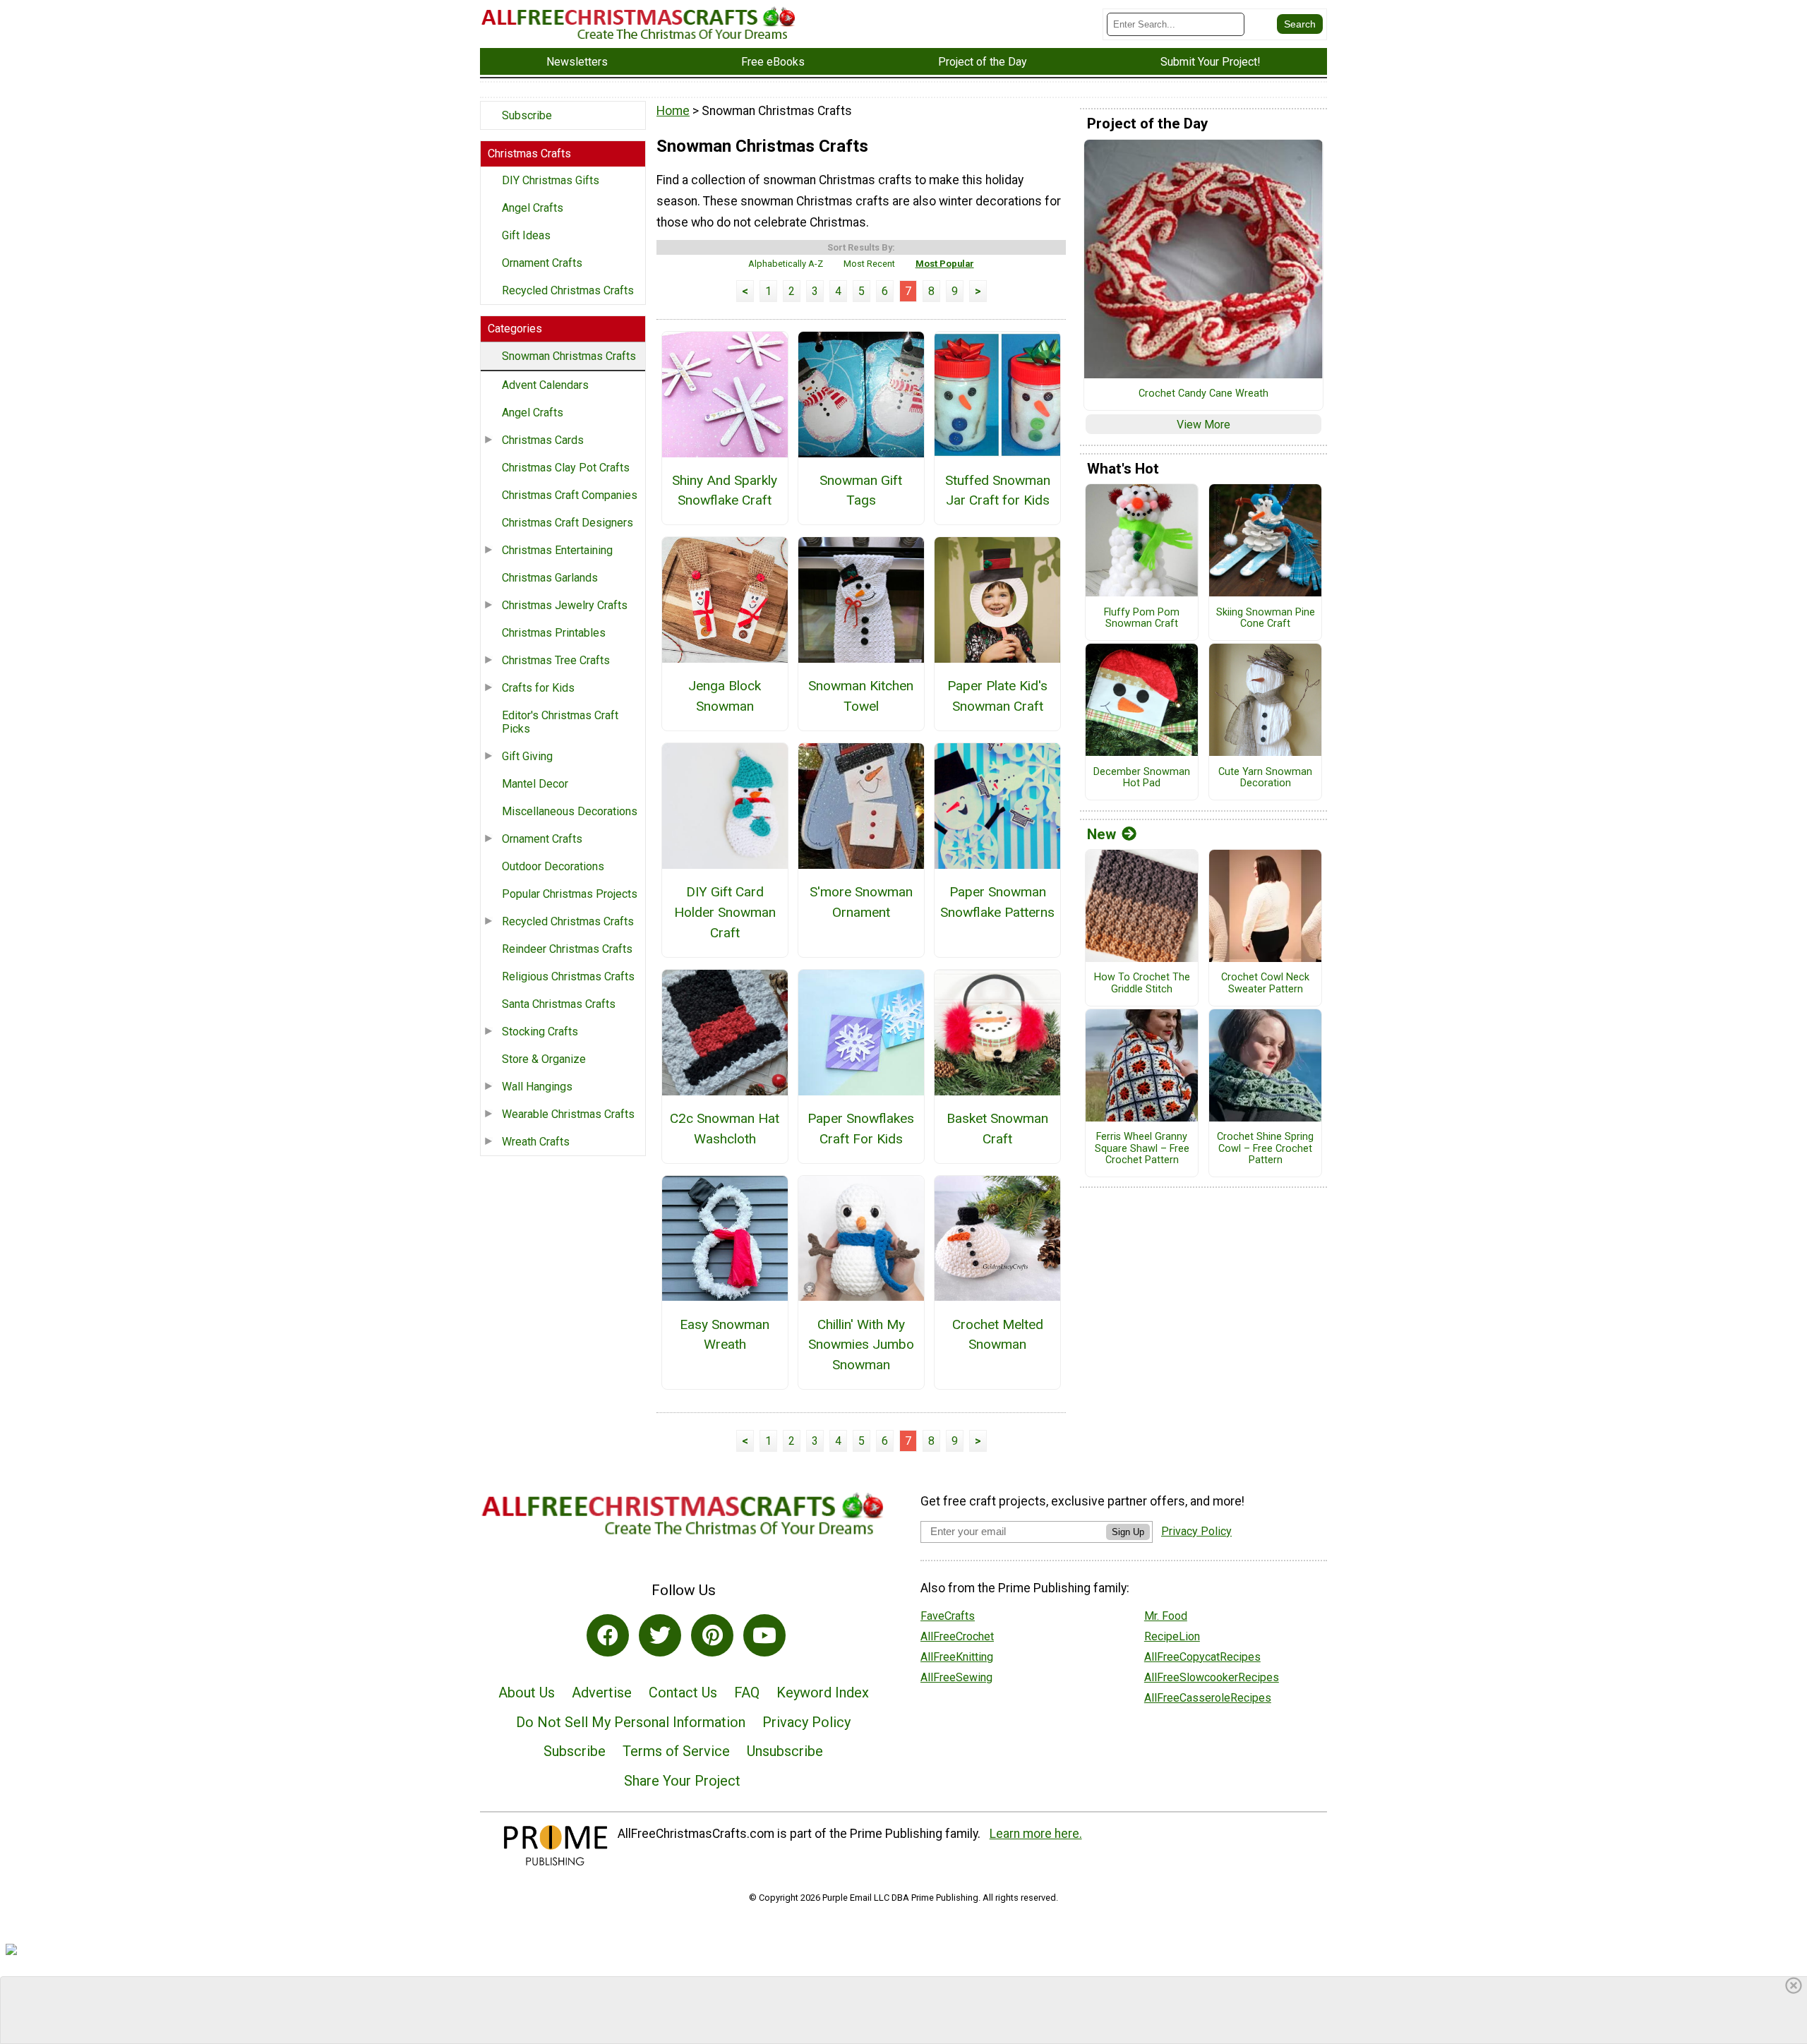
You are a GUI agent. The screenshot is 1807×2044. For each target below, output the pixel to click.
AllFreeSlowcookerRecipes (1212, 1677)
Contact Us (683, 1693)
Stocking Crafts (540, 1032)
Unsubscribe (785, 1751)
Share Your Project (682, 1781)
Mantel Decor (535, 784)
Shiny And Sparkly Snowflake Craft (725, 491)
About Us (527, 1693)
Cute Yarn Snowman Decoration (1265, 778)
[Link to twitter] (660, 1635)
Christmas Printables (554, 633)
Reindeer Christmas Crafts (567, 949)
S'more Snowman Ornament (861, 902)
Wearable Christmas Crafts (568, 1114)
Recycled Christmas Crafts (568, 290)
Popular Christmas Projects (570, 894)
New (1101, 834)
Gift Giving (527, 756)
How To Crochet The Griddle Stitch (1142, 984)
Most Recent (869, 264)
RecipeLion (1172, 1636)
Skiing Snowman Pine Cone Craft (1266, 619)
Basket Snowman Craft (997, 1129)
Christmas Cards (543, 440)
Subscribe (527, 115)
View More (1203, 425)
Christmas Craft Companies (570, 495)
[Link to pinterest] (712, 1635)
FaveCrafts (948, 1616)
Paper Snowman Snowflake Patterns (997, 902)
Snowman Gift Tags (861, 491)
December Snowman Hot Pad (1142, 778)
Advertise (602, 1693)
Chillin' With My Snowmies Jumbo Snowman (861, 1345)
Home (673, 111)
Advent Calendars (545, 385)
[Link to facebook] (608, 1635)
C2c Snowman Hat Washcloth (725, 1129)
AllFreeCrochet (957, 1636)
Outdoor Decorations (553, 866)
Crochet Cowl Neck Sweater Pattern (1265, 984)
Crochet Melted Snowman (998, 1335)
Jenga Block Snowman (725, 696)
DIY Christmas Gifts (551, 180)
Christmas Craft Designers (568, 523)
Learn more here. (1036, 1834)
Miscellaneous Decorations (570, 811)
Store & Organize (544, 1059)
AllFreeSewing (956, 1677)
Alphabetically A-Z (786, 264)
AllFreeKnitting (957, 1657)
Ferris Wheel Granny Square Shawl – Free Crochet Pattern (1142, 1149)
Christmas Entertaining (557, 550)
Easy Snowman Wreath (725, 1335)
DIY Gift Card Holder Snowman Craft (725, 912)
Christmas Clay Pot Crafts (566, 468)
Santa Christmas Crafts (559, 1004)
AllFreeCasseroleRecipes (1208, 1698)
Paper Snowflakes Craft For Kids (861, 1129)
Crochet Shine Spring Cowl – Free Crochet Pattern (1265, 1149)
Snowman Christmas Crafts (569, 356)
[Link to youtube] (764, 1635)
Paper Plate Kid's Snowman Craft (997, 696)
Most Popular (945, 264)
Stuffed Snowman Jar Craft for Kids (998, 491)
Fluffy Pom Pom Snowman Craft (1142, 619)
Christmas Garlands (550, 578)
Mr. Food (1166, 1616)
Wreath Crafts (536, 1142)
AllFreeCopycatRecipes (1202, 1657)
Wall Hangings (537, 1087)
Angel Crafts (533, 208)
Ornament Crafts (542, 263)
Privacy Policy (806, 1722)
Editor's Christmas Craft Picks (560, 722)
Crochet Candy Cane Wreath (1203, 394)
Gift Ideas (526, 235)
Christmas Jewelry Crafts (565, 605)
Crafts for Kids (538, 688)
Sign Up (1128, 1532)
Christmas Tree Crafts (556, 660)
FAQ (747, 1693)
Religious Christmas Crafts (568, 976)
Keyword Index (823, 1693)
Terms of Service (676, 1751)
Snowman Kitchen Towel (861, 696)
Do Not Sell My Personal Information (631, 1722)
